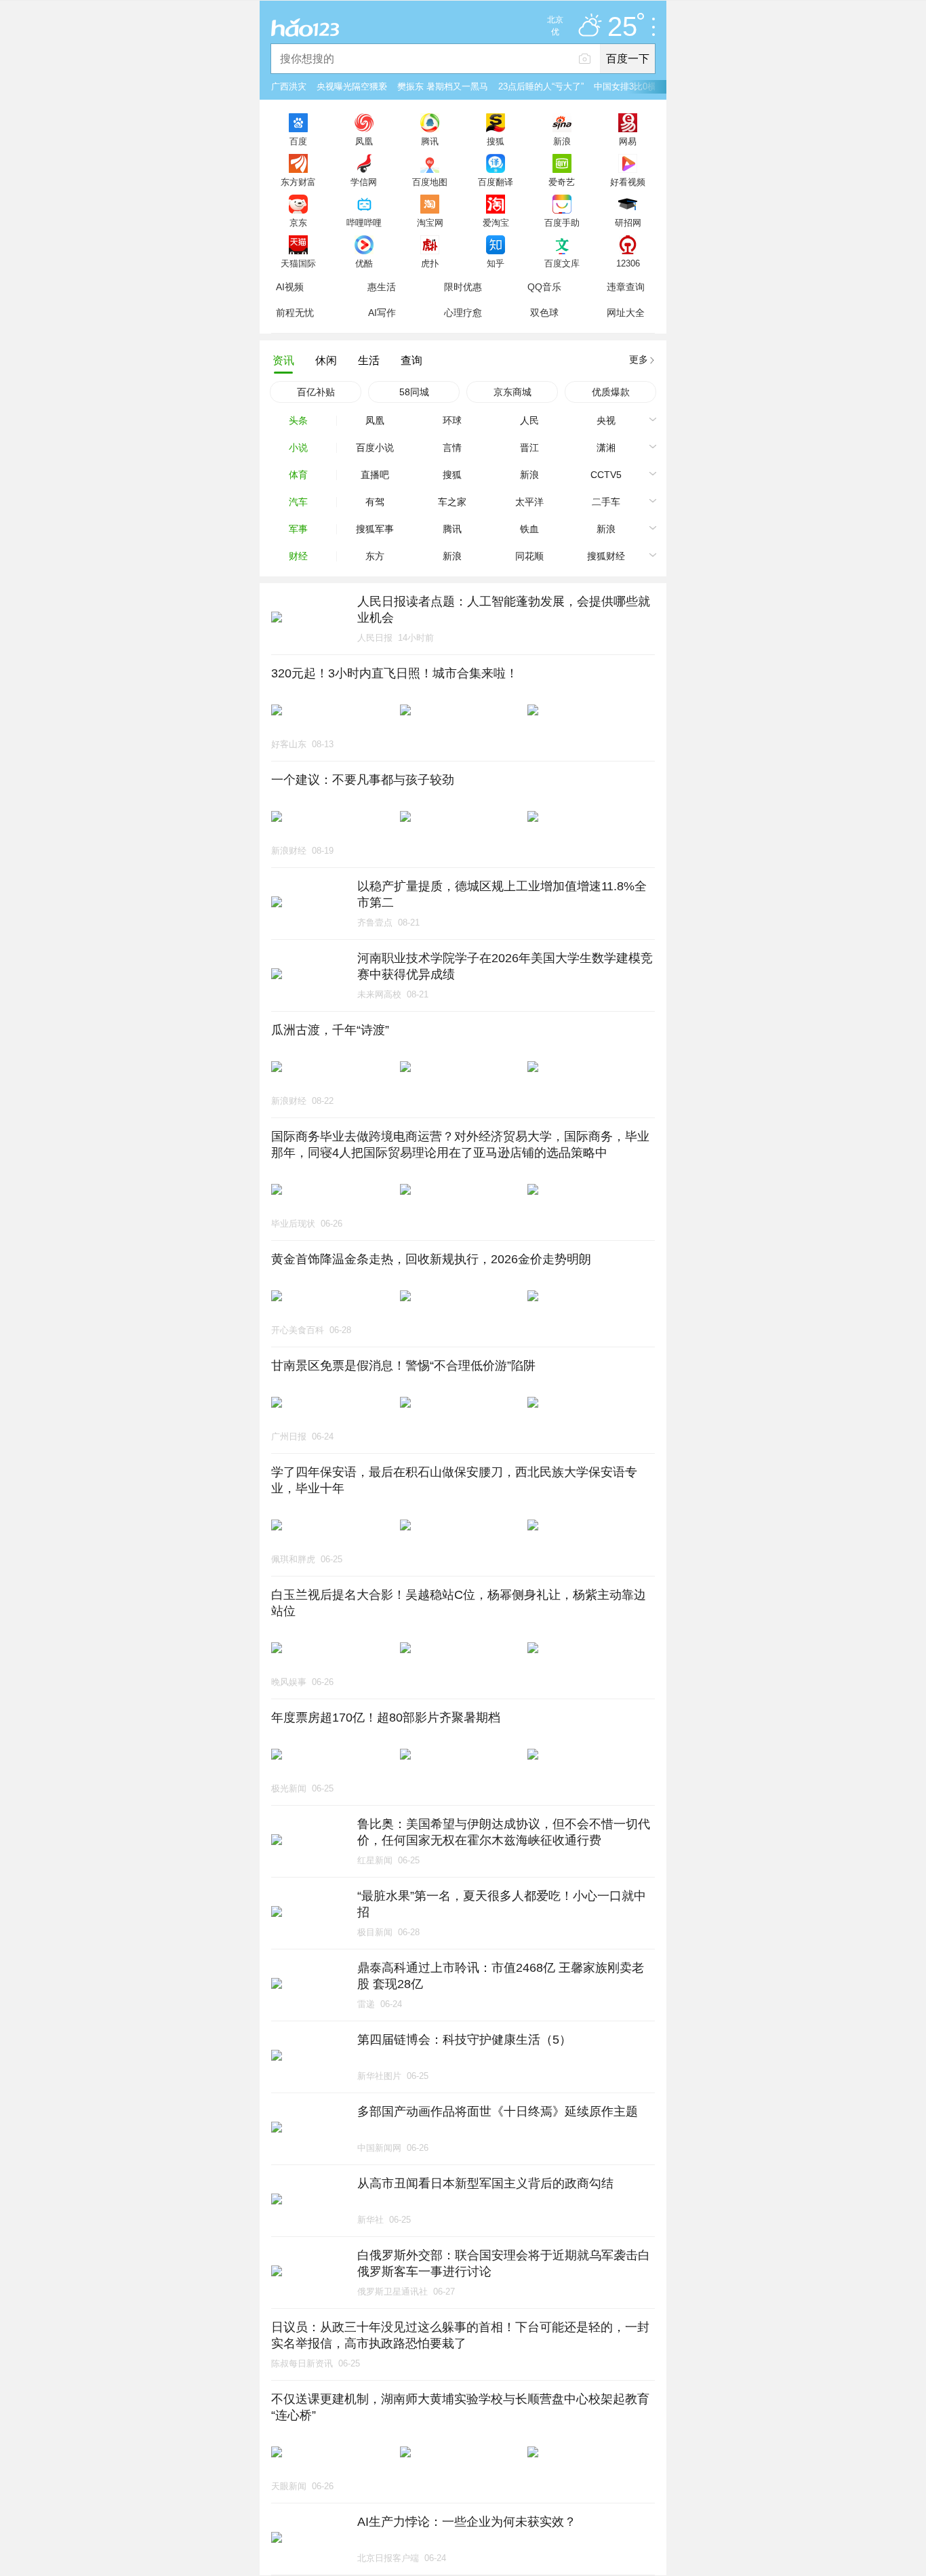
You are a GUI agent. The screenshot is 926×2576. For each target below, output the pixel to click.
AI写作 (382, 313)
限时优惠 (463, 287)
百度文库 (562, 263)
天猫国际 (298, 263)
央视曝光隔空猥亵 (352, 86)
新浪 (562, 141)
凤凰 (364, 141)
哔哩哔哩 (364, 222)
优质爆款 (611, 392)
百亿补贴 (316, 392)
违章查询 (626, 287)
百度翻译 (496, 182)
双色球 (544, 313)
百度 (298, 141)
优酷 (364, 263)
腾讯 (430, 141)
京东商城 (512, 392)
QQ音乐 (544, 287)
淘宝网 (430, 222)
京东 (298, 222)
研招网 (628, 222)
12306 (628, 263)
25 (622, 27)
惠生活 (382, 287)
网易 (628, 141)
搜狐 (496, 141)
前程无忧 (295, 313)
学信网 (364, 182)
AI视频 (290, 287)
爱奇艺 (562, 182)
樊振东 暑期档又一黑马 (443, 86)
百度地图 (430, 182)
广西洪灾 (289, 86)
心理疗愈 (463, 313)
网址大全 (626, 313)
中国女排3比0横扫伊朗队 (643, 86)
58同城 (414, 392)
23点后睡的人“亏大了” (541, 86)
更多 (639, 359)
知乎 (496, 263)
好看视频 (628, 182)
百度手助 (562, 222)
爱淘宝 (496, 222)
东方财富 (298, 182)
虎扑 (430, 263)
